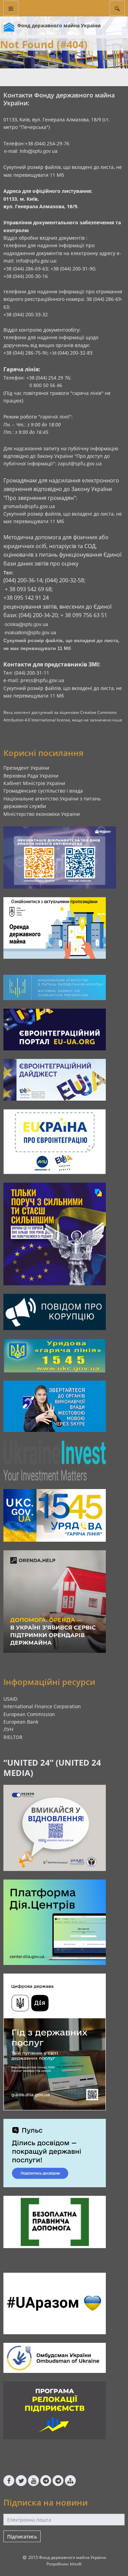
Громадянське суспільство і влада (43, 791)
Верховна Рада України (31, 776)
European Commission (29, 1714)
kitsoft (76, 2564)
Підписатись (22, 2537)
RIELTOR (13, 1737)
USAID (10, 1699)
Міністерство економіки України (42, 814)
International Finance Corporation (42, 1706)
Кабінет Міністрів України (34, 783)
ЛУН (8, 1729)
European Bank (21, 1722)
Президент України (26, 768)
